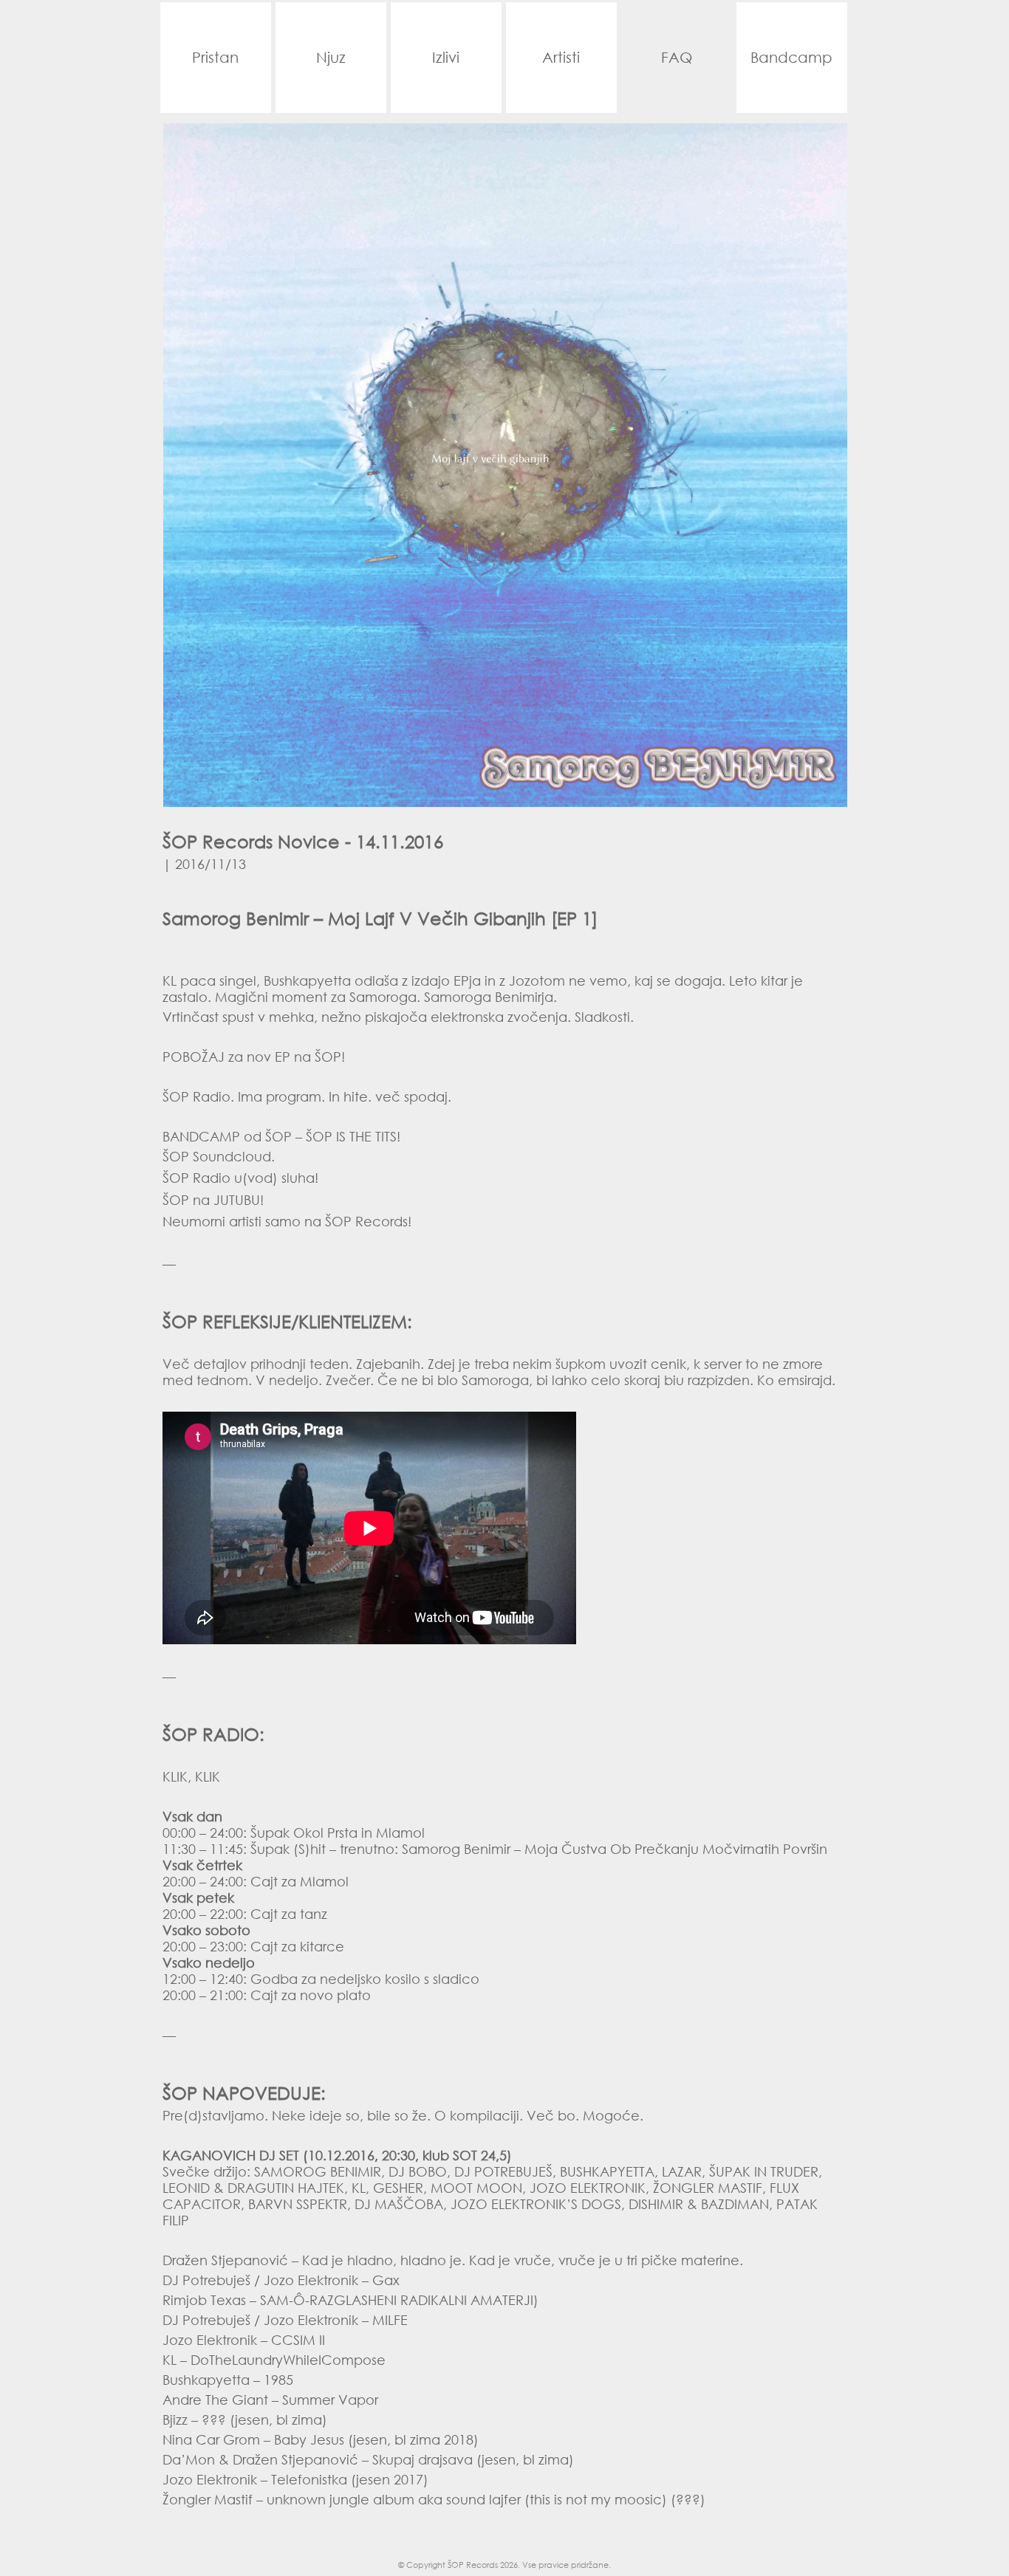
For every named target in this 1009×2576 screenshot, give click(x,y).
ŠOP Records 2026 (483, 2565)
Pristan (215, 57)
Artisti (561, 57)
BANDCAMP (201, 1136)
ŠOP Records (366, 1221)
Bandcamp (791, 57)
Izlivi (446, 57)
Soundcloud (232, 1156)
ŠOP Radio (196, 1096)
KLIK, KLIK (191, 1776)
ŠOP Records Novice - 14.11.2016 (303, 841)
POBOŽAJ (194, 1057)
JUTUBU (237, 1200)
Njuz (331, 57)
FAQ (677, 57)
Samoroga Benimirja (489, 997)
